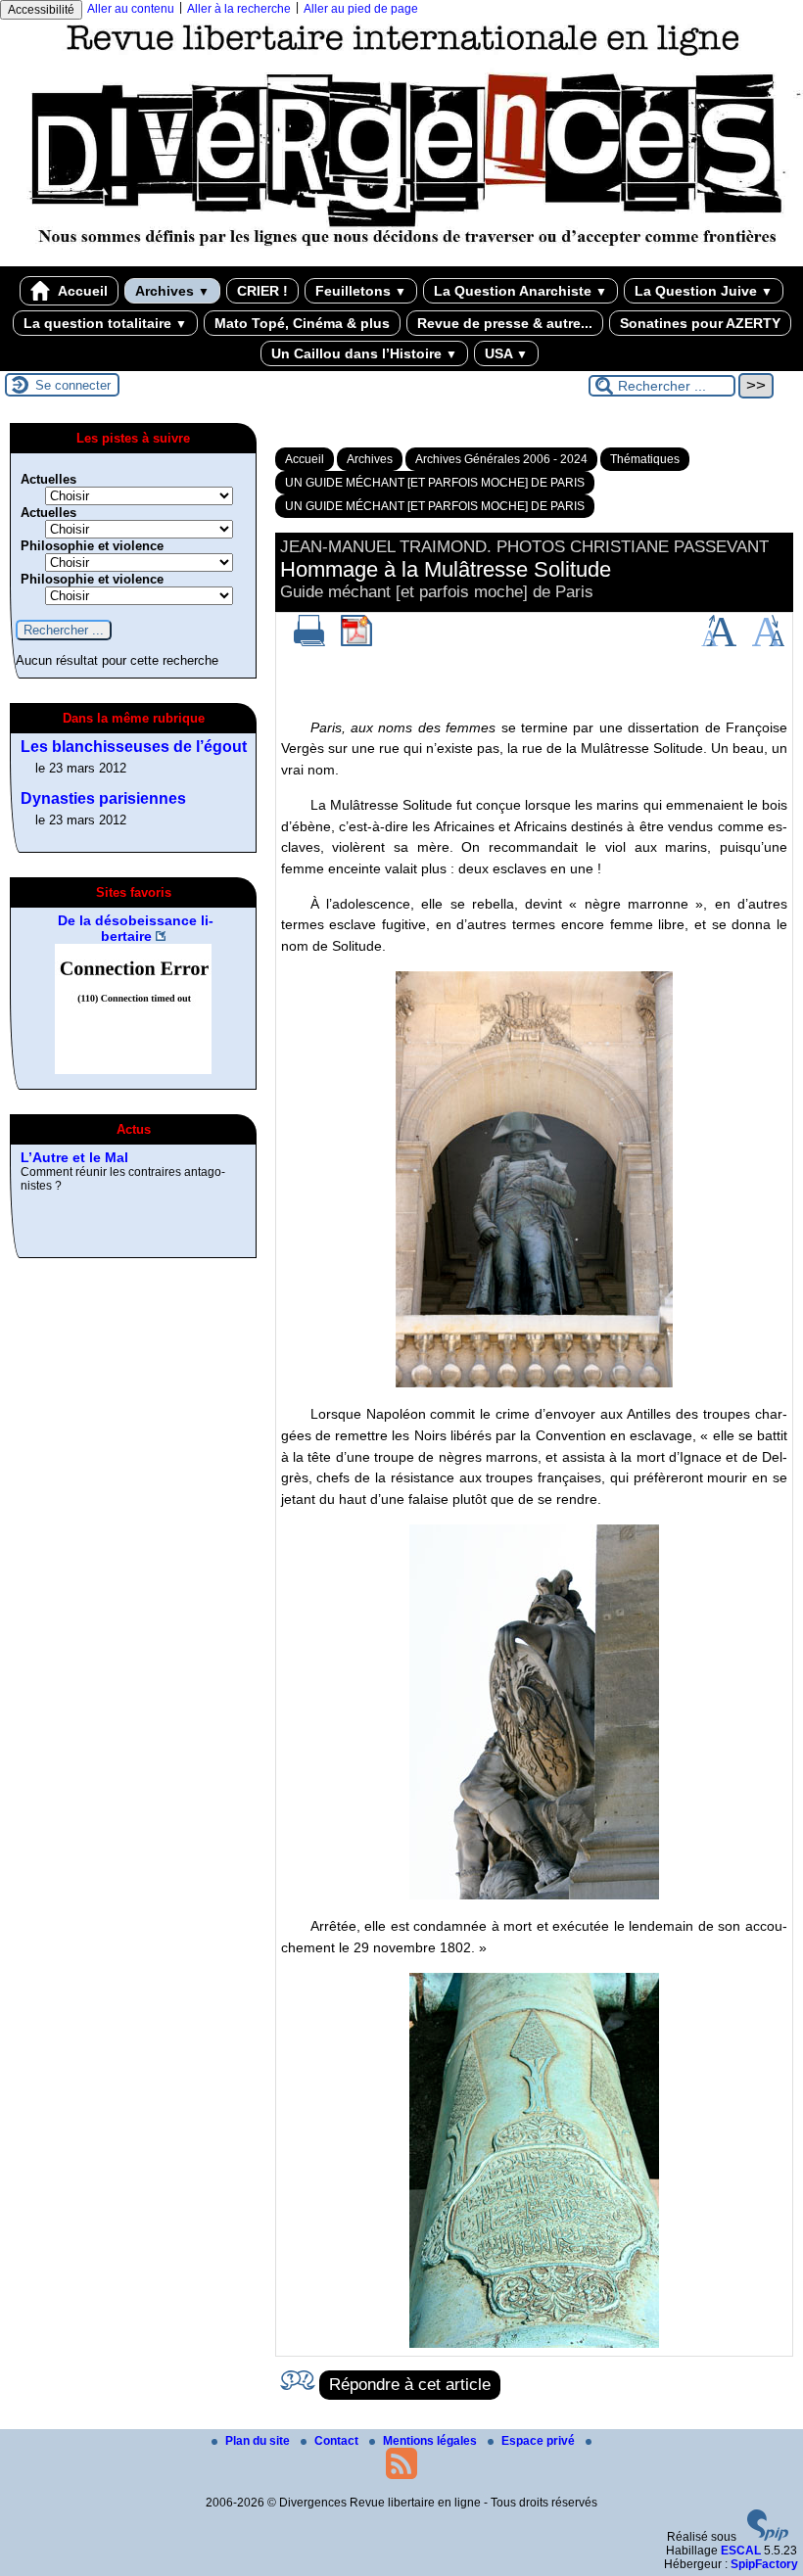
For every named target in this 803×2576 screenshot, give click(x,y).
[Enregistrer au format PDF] (356, 642)
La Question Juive (704, 291)
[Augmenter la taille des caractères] (719, 642)
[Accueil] (401, 259)
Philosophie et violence (92, 546)
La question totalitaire (105, 323)
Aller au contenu (131, 9)
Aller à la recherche (239, 9)
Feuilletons (361, 291)
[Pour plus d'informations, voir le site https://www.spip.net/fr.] (768, 2537)
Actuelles (48, 479)
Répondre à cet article (410, 2385)
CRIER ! (262, 291)
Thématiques (645, 459)
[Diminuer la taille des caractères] (768, 642)
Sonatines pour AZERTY (700, 323)
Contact (338, 2441)
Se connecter (73, 385)
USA (506, 353)
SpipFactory (764, 2564)
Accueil (81, 291)
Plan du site (259, 2441)
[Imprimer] (309, 642)
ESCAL (741, 2551)
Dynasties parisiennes (103, 798)
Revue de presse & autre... (505, 323)
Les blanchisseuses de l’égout (134, 747)
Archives (172, 291)
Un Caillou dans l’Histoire (364, 353)
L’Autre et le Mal (74, 1157)
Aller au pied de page (361, 9)
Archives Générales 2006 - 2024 (501, 459)
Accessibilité (41, 10)
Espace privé (540, 2441)
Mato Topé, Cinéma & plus (302, 323)
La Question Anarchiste (520, 291)
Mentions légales (431, 2441)
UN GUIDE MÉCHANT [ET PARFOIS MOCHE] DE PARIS (435, 483)
